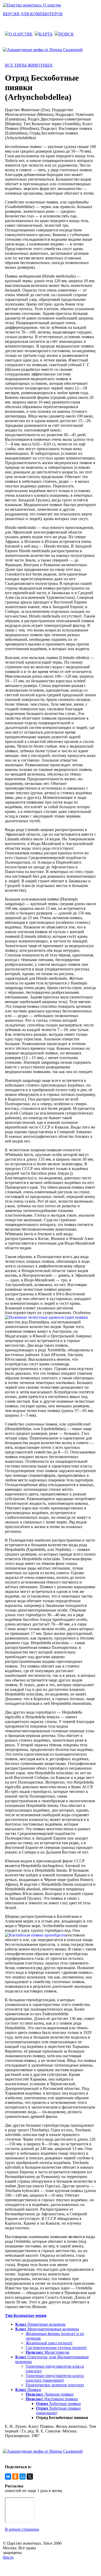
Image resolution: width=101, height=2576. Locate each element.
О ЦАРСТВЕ (21, 34)
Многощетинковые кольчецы (47, 2329)
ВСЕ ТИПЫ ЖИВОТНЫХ (29, 65)
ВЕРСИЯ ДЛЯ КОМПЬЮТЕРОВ (33, 14)
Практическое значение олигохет (55, 2385)
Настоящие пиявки (52, 2399)
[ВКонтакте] (8, 2476)
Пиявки (28, 2390)
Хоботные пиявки (58, 2404)
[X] (30, 2476)
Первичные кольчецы (40, 2324)
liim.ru (8, 2557)
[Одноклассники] (15, 2476)
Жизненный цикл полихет (49, 2343)
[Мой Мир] (23, 2476)
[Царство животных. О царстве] (32, 5)
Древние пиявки (50, 2394)
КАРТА (46, 34)
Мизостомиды (48, 2352)
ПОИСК (66, 34)
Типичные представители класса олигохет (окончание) (55, 2378)
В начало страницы (22, 2529)
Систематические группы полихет (56, 2348)
